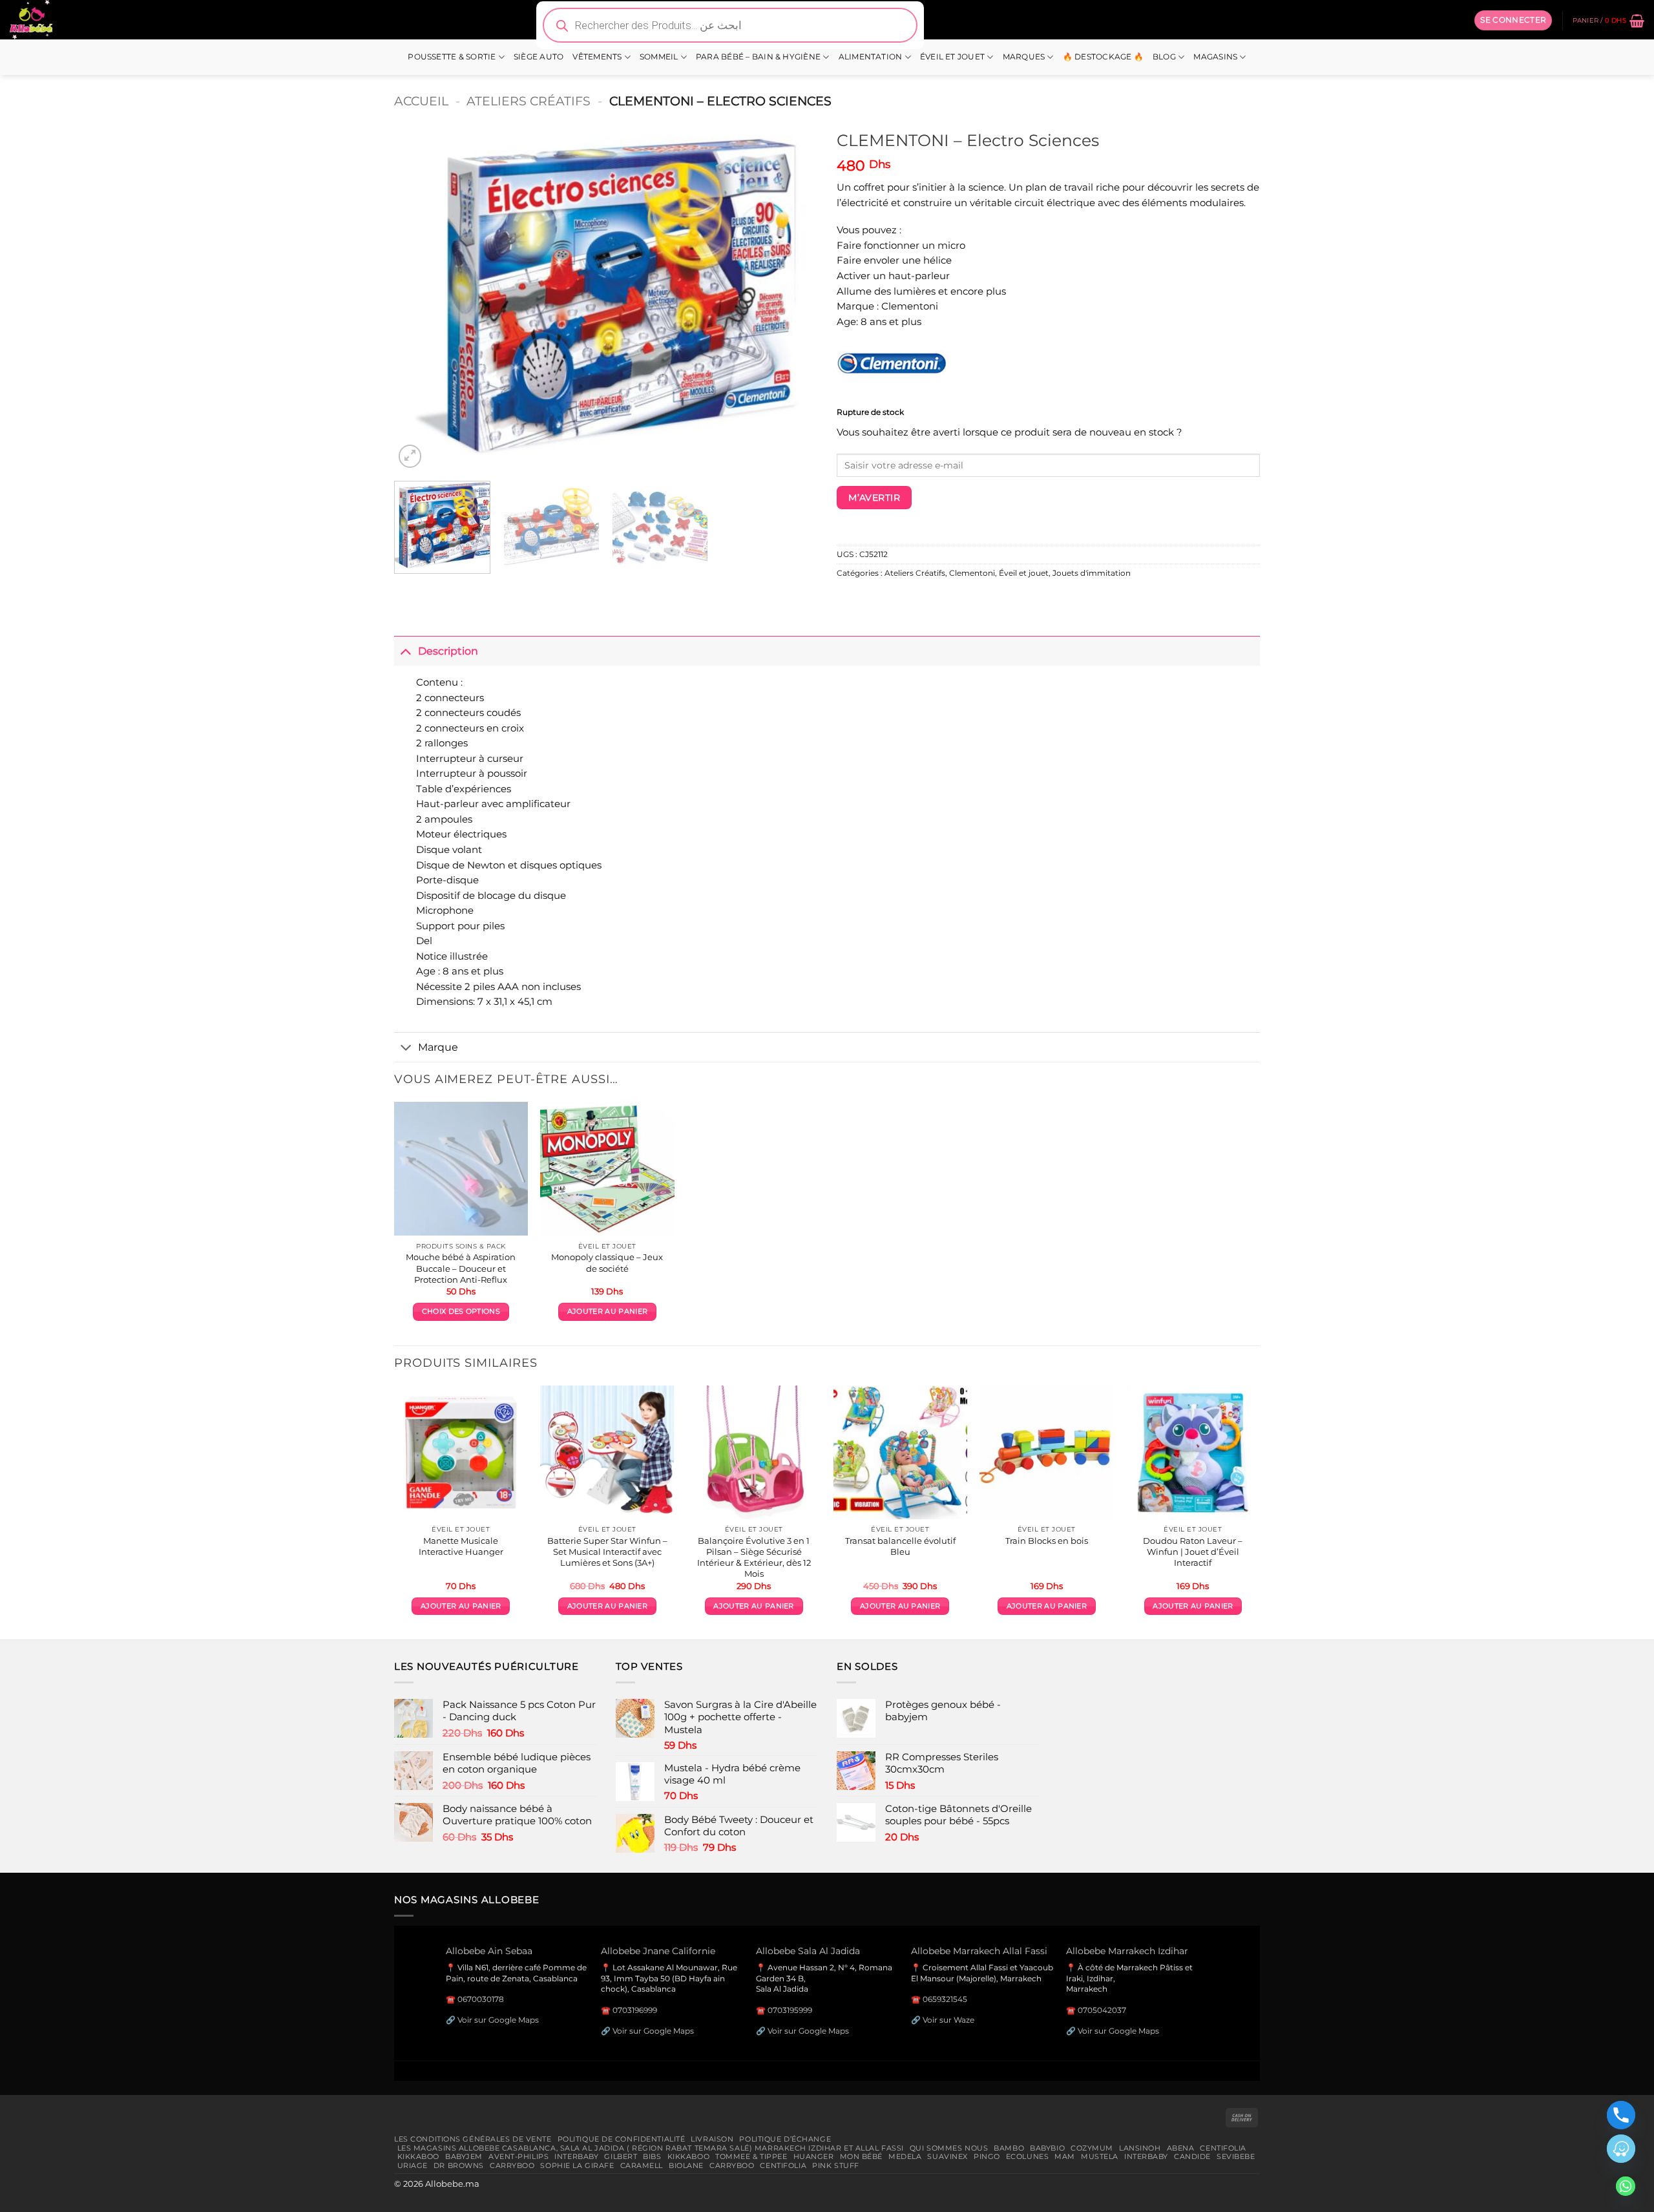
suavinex (947, 2156)
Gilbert (621, 2156)
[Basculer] (406, 650)
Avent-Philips (518, 2156)
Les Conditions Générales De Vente (473, 2139)
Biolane (686, 2165)
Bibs (652, 2156)
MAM (1065, 2156)
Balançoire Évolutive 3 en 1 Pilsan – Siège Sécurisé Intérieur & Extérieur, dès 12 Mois (754, 1557)
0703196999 (635, 2010)
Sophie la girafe (577, 2165)
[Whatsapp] (1626, 2186)
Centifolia (1223, 2148)
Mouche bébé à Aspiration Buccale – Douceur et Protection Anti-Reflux (461, 1268)
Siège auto (539, 57)
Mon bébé (862, 2156)
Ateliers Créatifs (529, 101)
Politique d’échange (785, 2139)
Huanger (814, 2156)
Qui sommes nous (949, 2148)
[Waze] (1621, 2149)
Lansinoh (1140, 2148)
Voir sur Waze (948, 2020)
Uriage (413, 2165)
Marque (438, 1047)
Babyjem (464, 2156)
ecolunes (1028, 2156)
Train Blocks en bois (1047, 1541)
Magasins (1215, 57)
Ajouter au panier (607, 1311)
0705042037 (1102, 2010)
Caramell (642, 2165)
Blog (1164, 57)
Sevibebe (1236, 2156)
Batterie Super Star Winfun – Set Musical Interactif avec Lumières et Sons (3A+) (607, 1552)
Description (448, 651)
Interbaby (576, 2156)
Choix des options (461, 1311)
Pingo (987, 2156)
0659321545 (945, 1999)
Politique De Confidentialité (622, 2139)
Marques (1024, 57)
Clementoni (972, 573)
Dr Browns (459, 2165)
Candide (1192, 2156)
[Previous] (419, 297)
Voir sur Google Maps (498, 2020)
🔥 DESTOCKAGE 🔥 (1103, 57)
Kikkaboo (419, 2156)
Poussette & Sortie (452, 57)
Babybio (1047, 2148)
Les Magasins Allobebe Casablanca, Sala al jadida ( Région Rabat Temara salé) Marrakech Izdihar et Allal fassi (651, 2148)
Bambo (1009, 2148)
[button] (1513, 20)
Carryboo (512, 2165)
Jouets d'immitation (1092, 573)
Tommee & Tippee (751, 2156)
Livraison (712, 2139)
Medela (905, 2156)
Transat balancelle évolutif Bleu (900, 1546)
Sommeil (659, 57)
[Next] (793, 297)
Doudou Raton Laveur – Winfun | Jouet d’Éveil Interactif (1193, 1552)
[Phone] (1621, 2115)
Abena (1181, 2148)
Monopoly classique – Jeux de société (607, 1262)
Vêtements (597, 57)
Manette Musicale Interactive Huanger (461, 1546)
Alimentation (871, 57)
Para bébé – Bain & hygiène (758, 57)
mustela (1100, 2156)
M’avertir (874, 498)
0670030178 (481, 1999)
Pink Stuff (836, 2165)
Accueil (421, 101)
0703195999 (790, 2010)
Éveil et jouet (952, 57)
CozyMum (1092, 2148)
